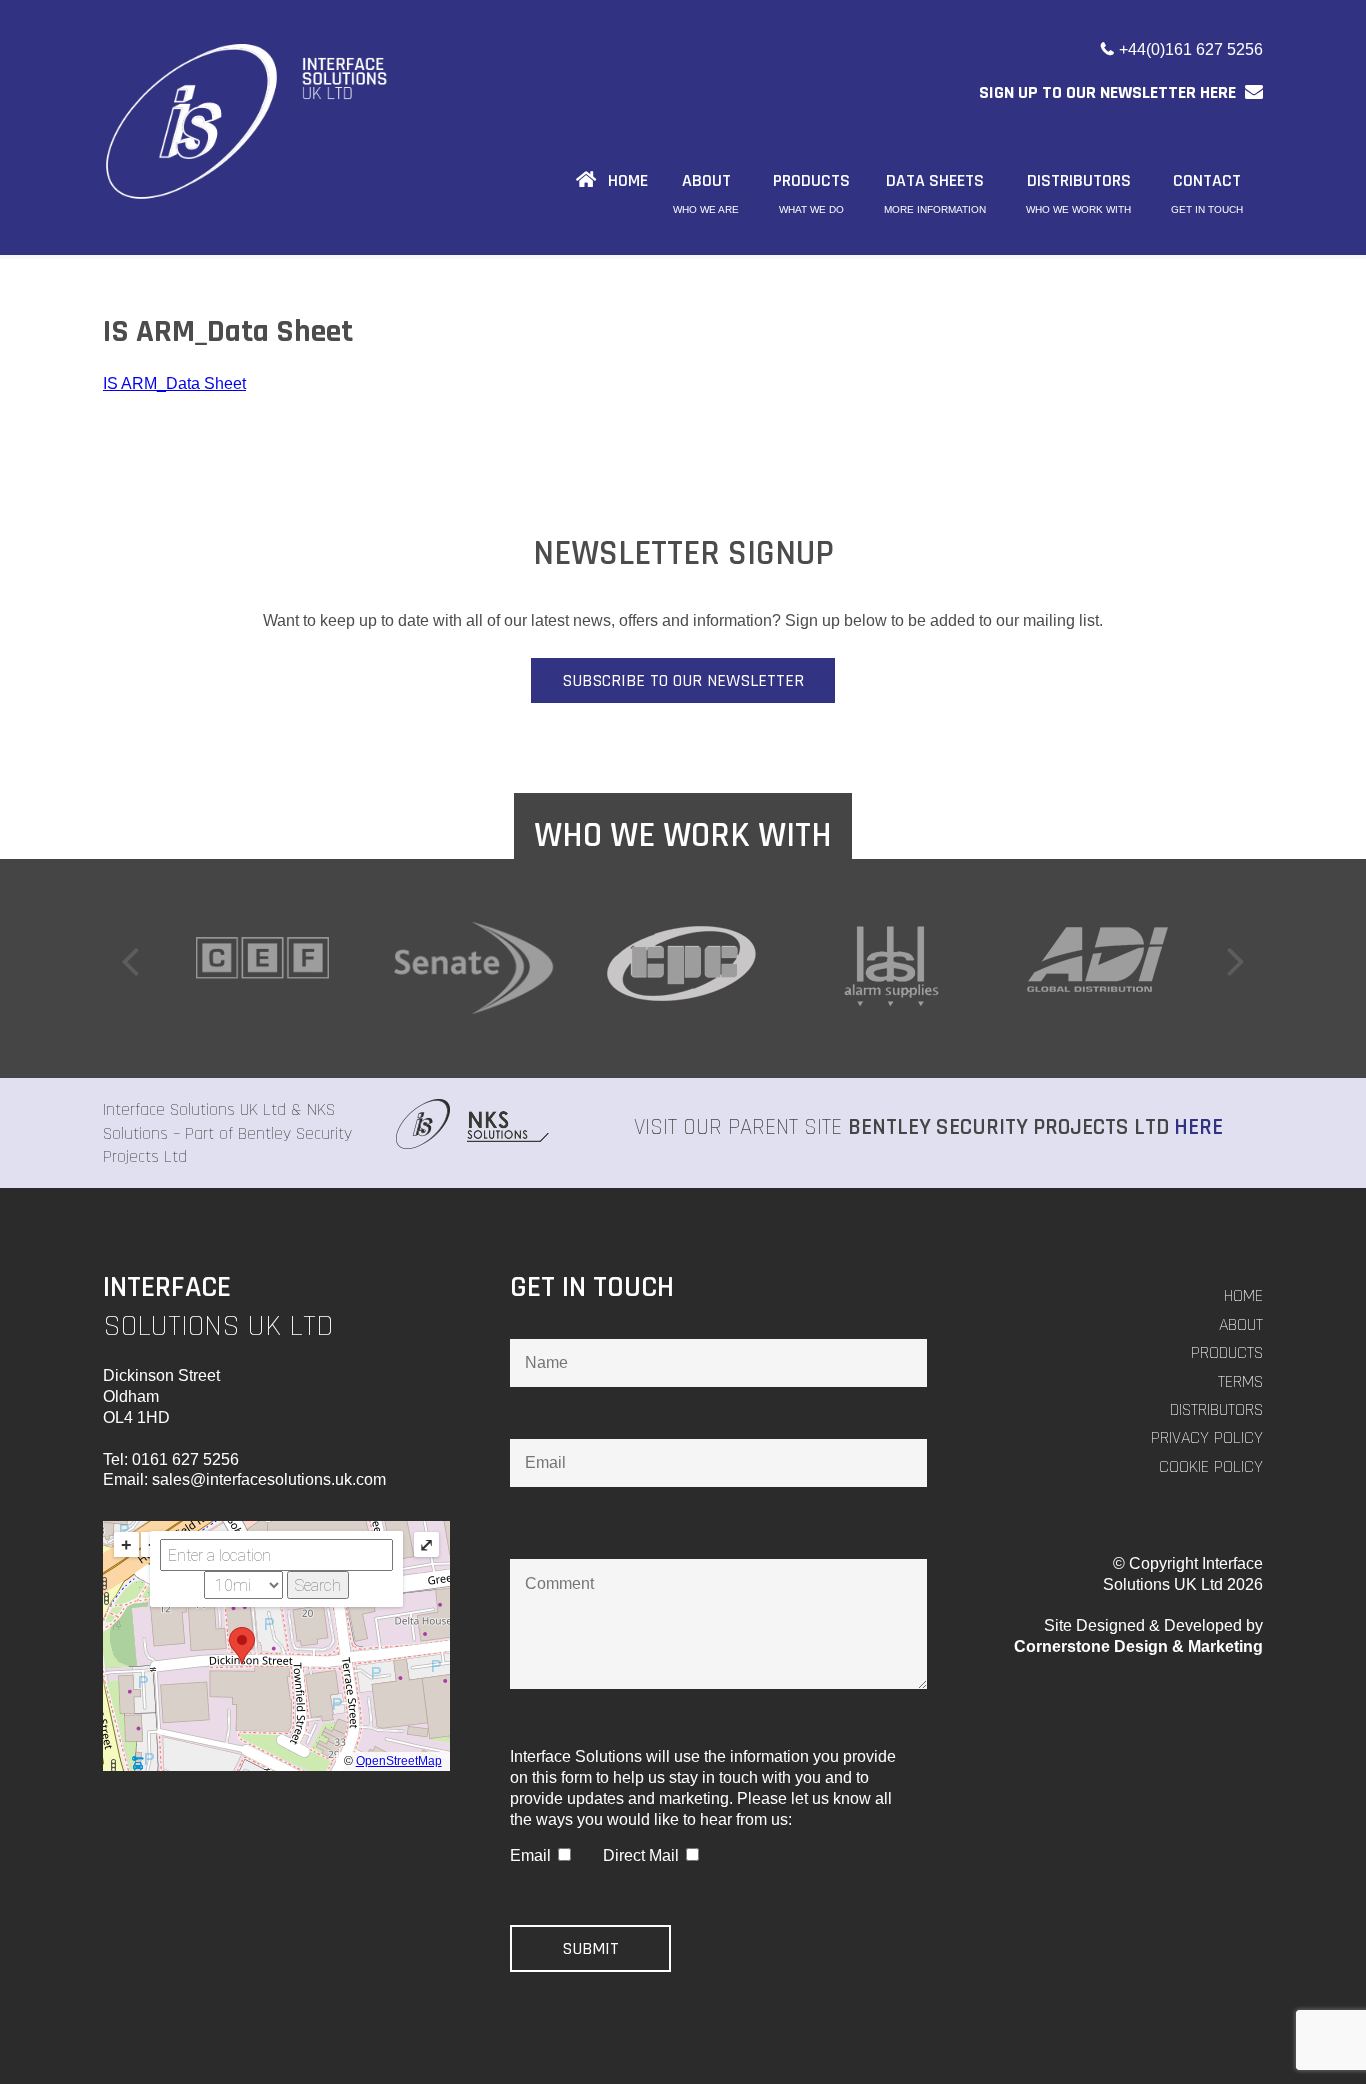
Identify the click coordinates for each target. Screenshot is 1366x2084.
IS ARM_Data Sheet (174, 383)
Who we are (706, 209)
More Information (935, 209)
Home (1243, 1295)
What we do (811, 209)
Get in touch (1207, 209)
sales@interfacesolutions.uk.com (269, 1479)
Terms (1240, 1381)
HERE (1198, 1127)
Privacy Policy (1207, 1437)
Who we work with (1078, 209)
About (1241, 1324)
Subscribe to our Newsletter (683, 680)
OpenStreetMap (399, 1761)
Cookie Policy (1211, 1466)
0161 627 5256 (185, 1459)
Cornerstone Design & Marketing (1138, 1646)
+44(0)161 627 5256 (1191, 49)
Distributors (1216, 1409)
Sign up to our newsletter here (1109, 92)
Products (1227, 1352)
